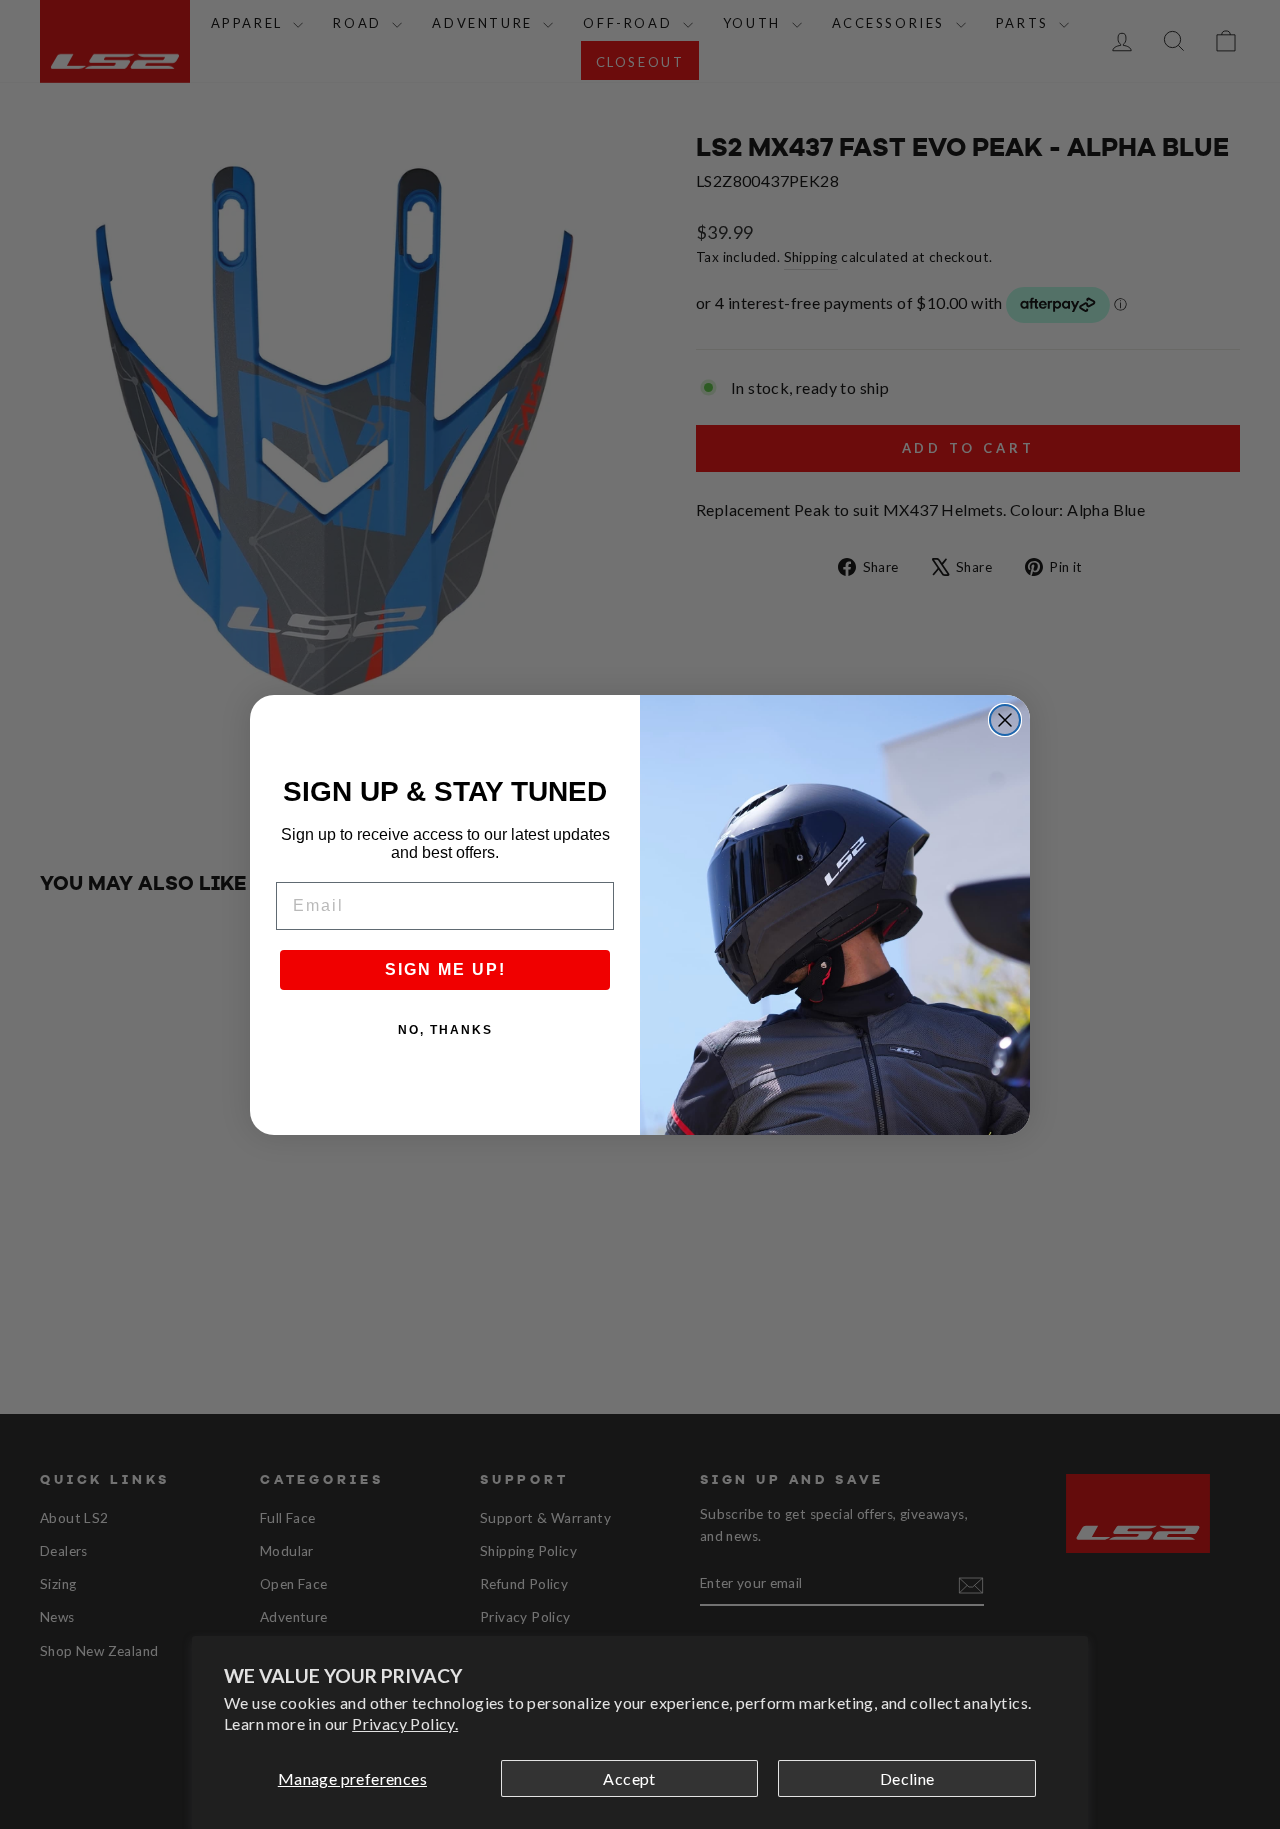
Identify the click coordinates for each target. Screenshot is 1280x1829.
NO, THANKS (445, 1030)
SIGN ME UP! (445, 969)
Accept (629, 1778)
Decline (907, 1778)
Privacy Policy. (405, 1723)
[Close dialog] (1005, 720)
